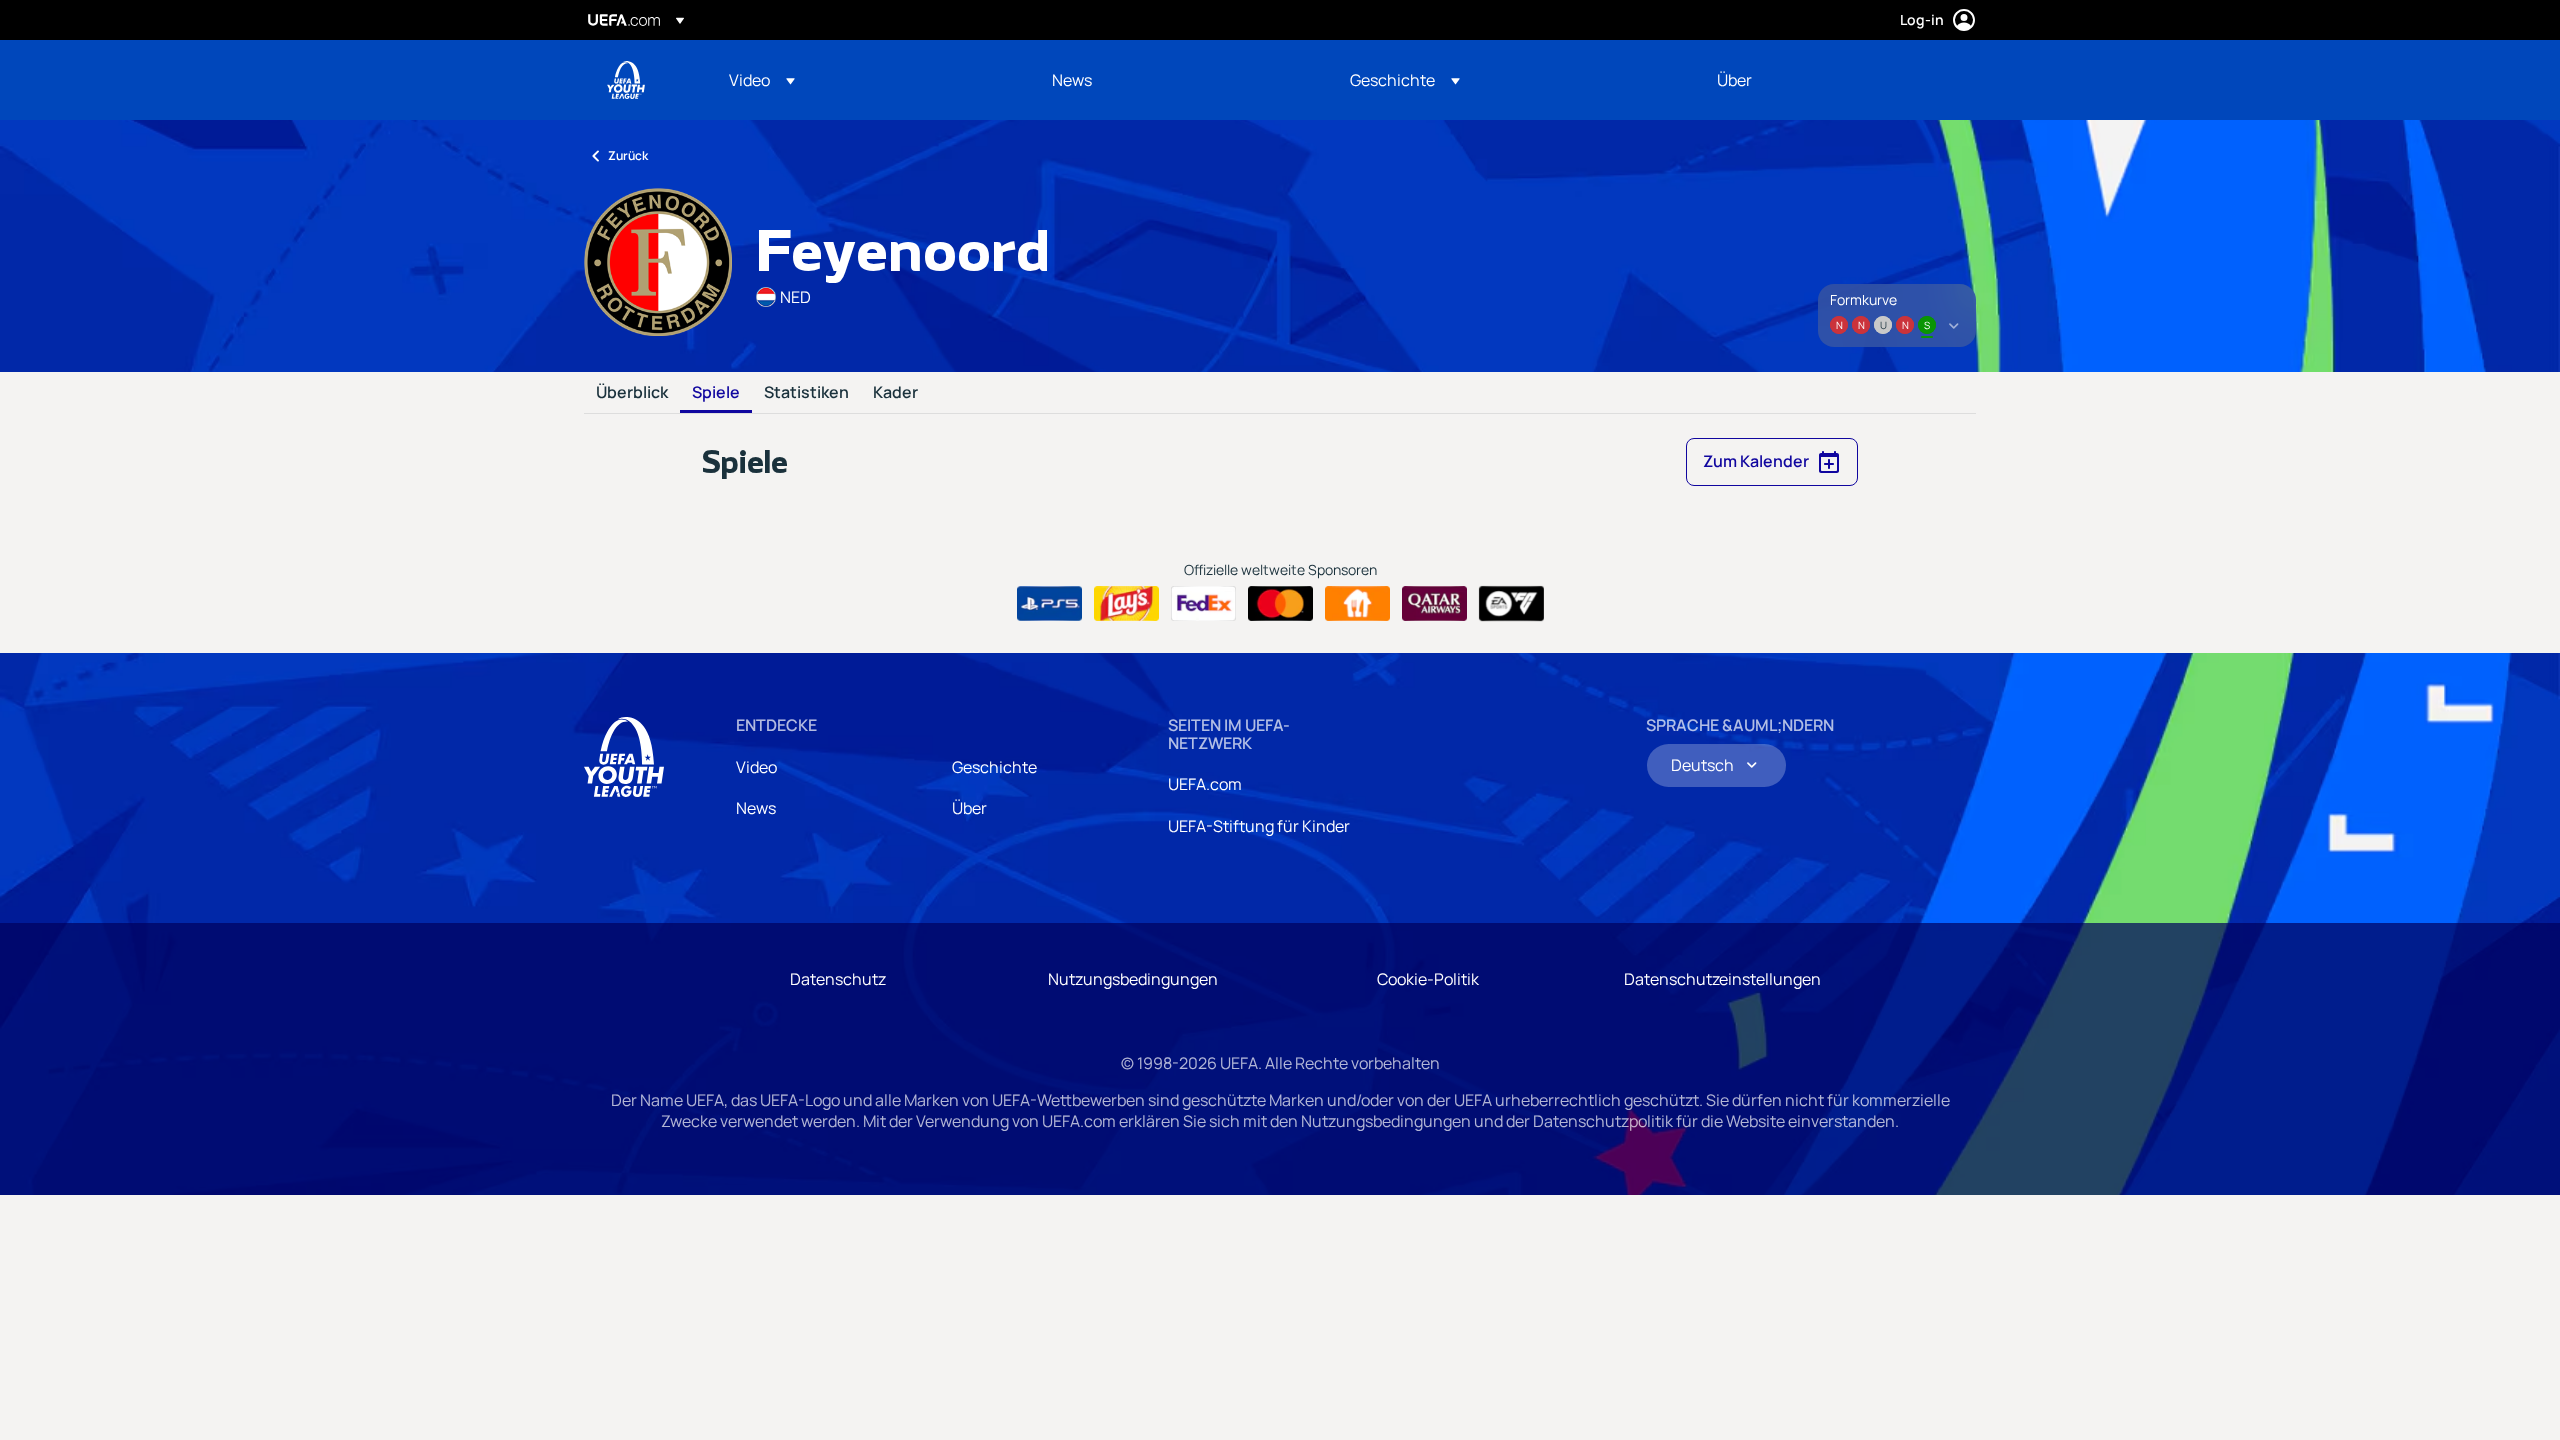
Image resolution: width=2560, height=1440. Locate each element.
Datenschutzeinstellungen (1722, 979)
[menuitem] (865, 80)
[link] (1072, 80)
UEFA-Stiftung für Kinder (1259, 826)
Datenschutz (838, 979)
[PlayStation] (1049, 604)
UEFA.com (1205, 784)
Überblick (632, 393)
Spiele (716, 393)
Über (969, 808)
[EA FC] (1511, 604)
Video (756, 767)
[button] (762, 80)
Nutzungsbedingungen (1133, 979)
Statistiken (806, 393)
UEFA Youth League (626, 80)
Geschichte (994, 767)
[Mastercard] (1280, 604)
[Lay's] (1126, 604)
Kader (895, 393)
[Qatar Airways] (1434, 604)
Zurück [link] (628, 155)
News (756, 808)
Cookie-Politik (1428, 979)
